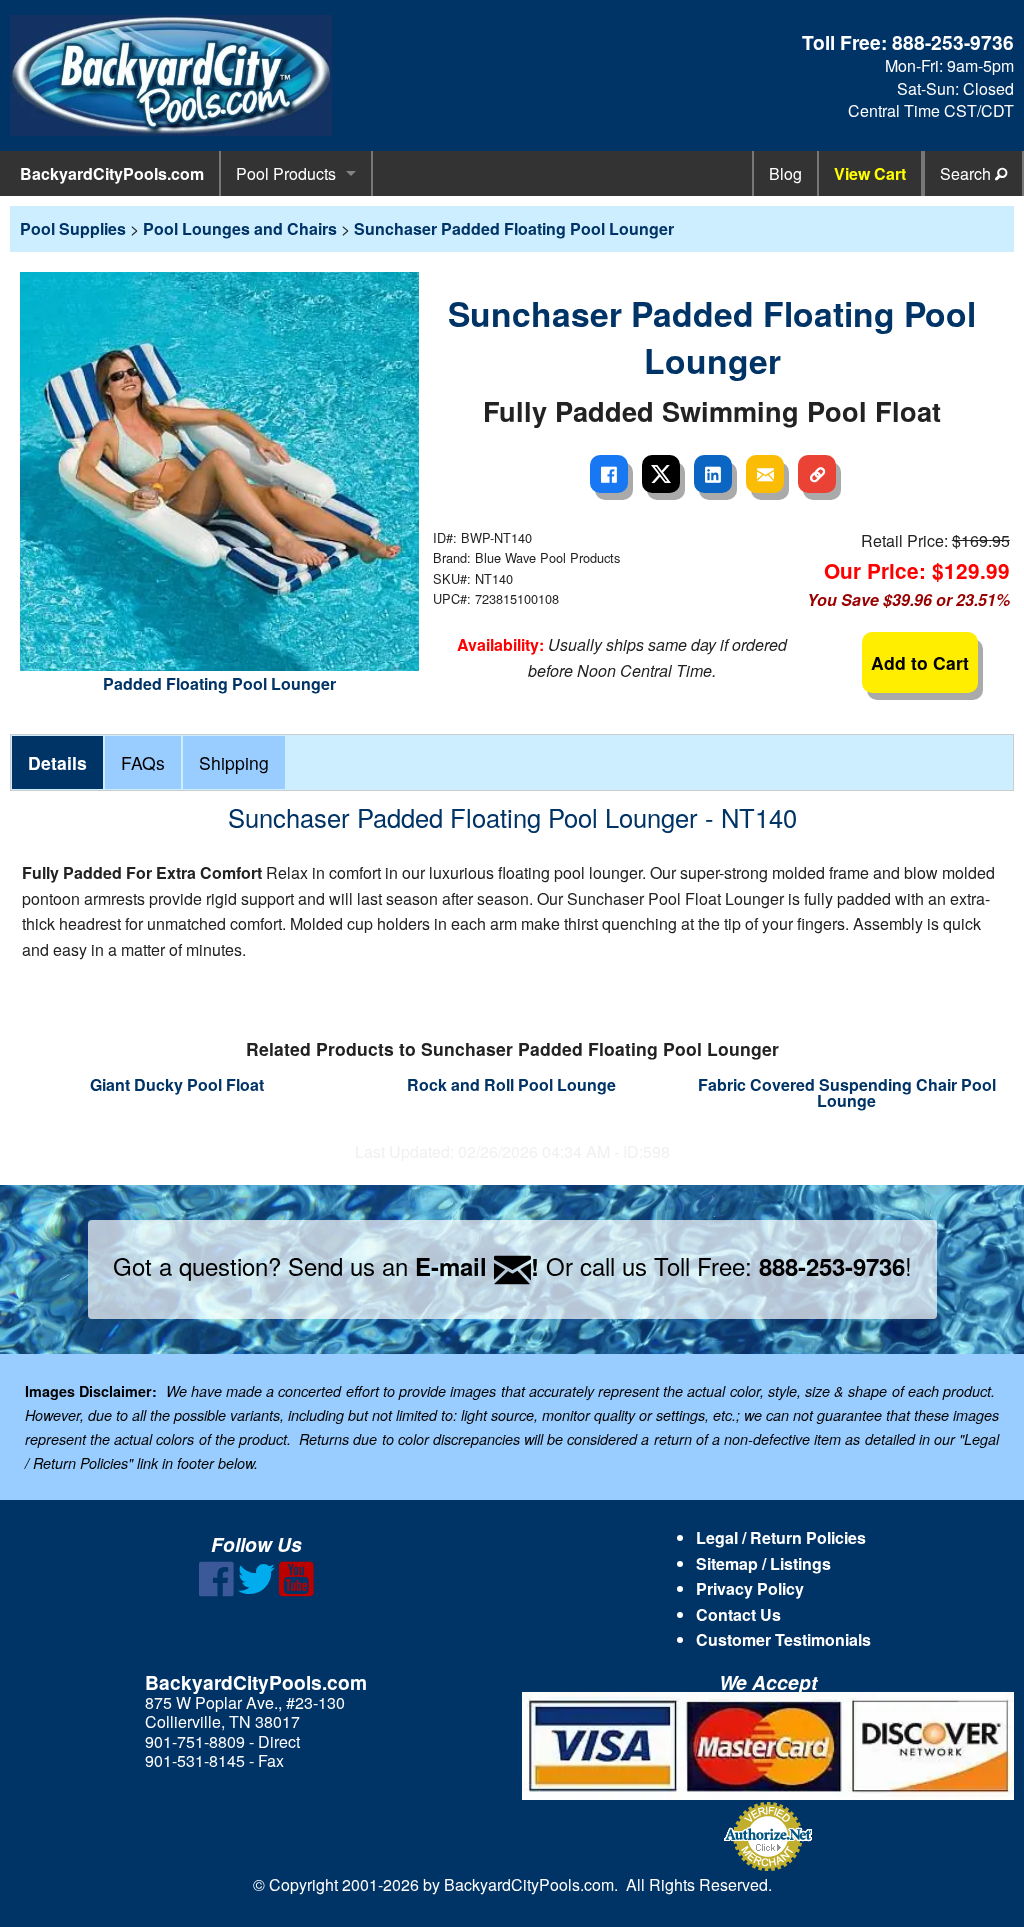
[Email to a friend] (765, 474)
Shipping (234, 762)
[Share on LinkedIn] (713, 474)
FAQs (143, 762)
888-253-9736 (953, 42)
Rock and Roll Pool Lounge (511, 1084)
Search (967, 173)
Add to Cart (920, 662)
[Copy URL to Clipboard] (817, 474)
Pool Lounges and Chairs (240, 228)
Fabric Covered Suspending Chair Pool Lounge (847, 1092)
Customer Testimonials (783, 1639)
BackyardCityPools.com (112, 173)
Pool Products (286, 173)
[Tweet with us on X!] (256, 1590)
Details (57, 762)
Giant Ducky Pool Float (177, 1084)
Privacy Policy (750, 1588)
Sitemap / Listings (763, 1563)
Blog (785, 173)
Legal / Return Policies (781, 1537)
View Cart (870, 173)
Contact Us (738, 1614)
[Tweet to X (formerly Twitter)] (661, 474)
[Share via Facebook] (609, 474)
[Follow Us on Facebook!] (216, 1590)
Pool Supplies (73, 228)
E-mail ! (477, 1266)
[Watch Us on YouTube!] (296, 1590)
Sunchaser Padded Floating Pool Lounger (514, 228)
